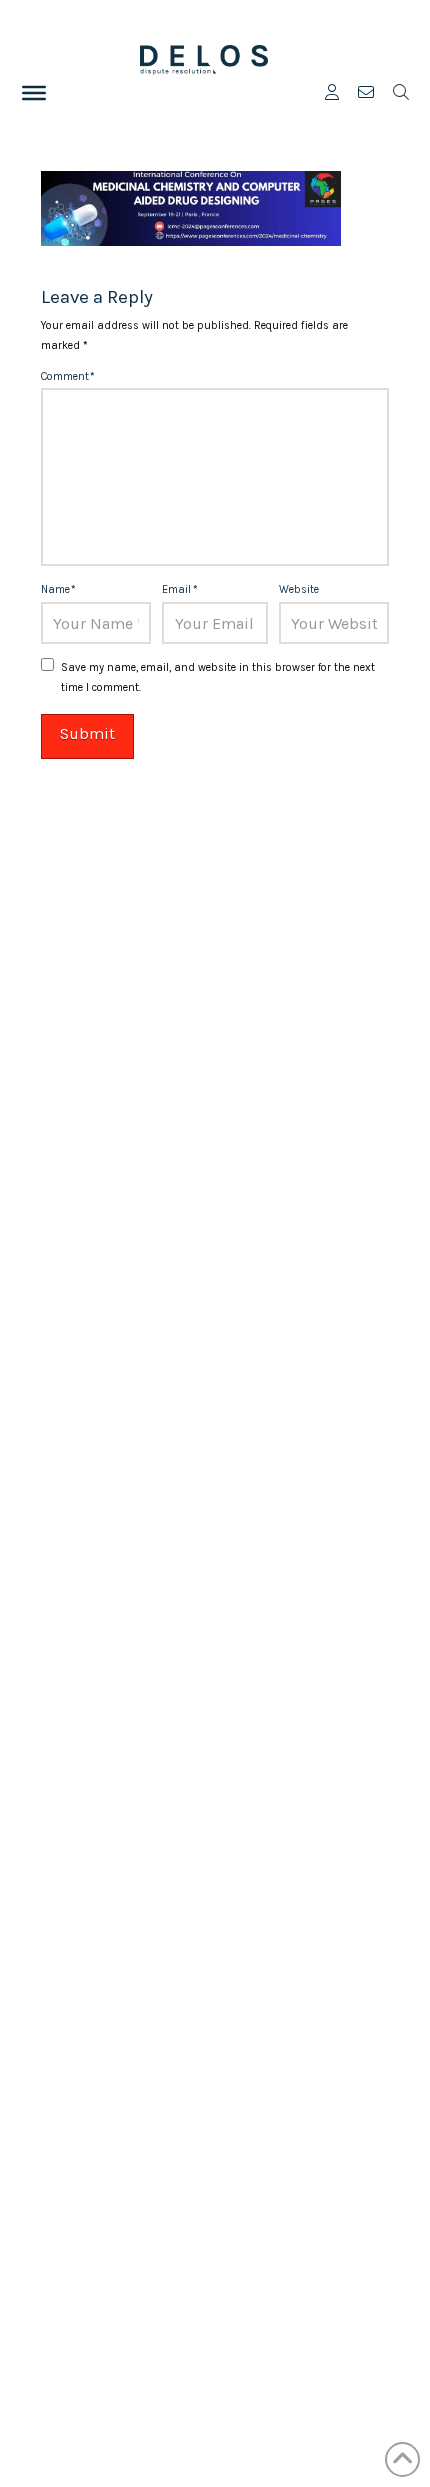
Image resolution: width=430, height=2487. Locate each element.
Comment (68, 376)
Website (299, 589)
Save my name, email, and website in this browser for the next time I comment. (218, 677)
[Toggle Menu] (34, 93)
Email (179, 589)
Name (58, 589)
